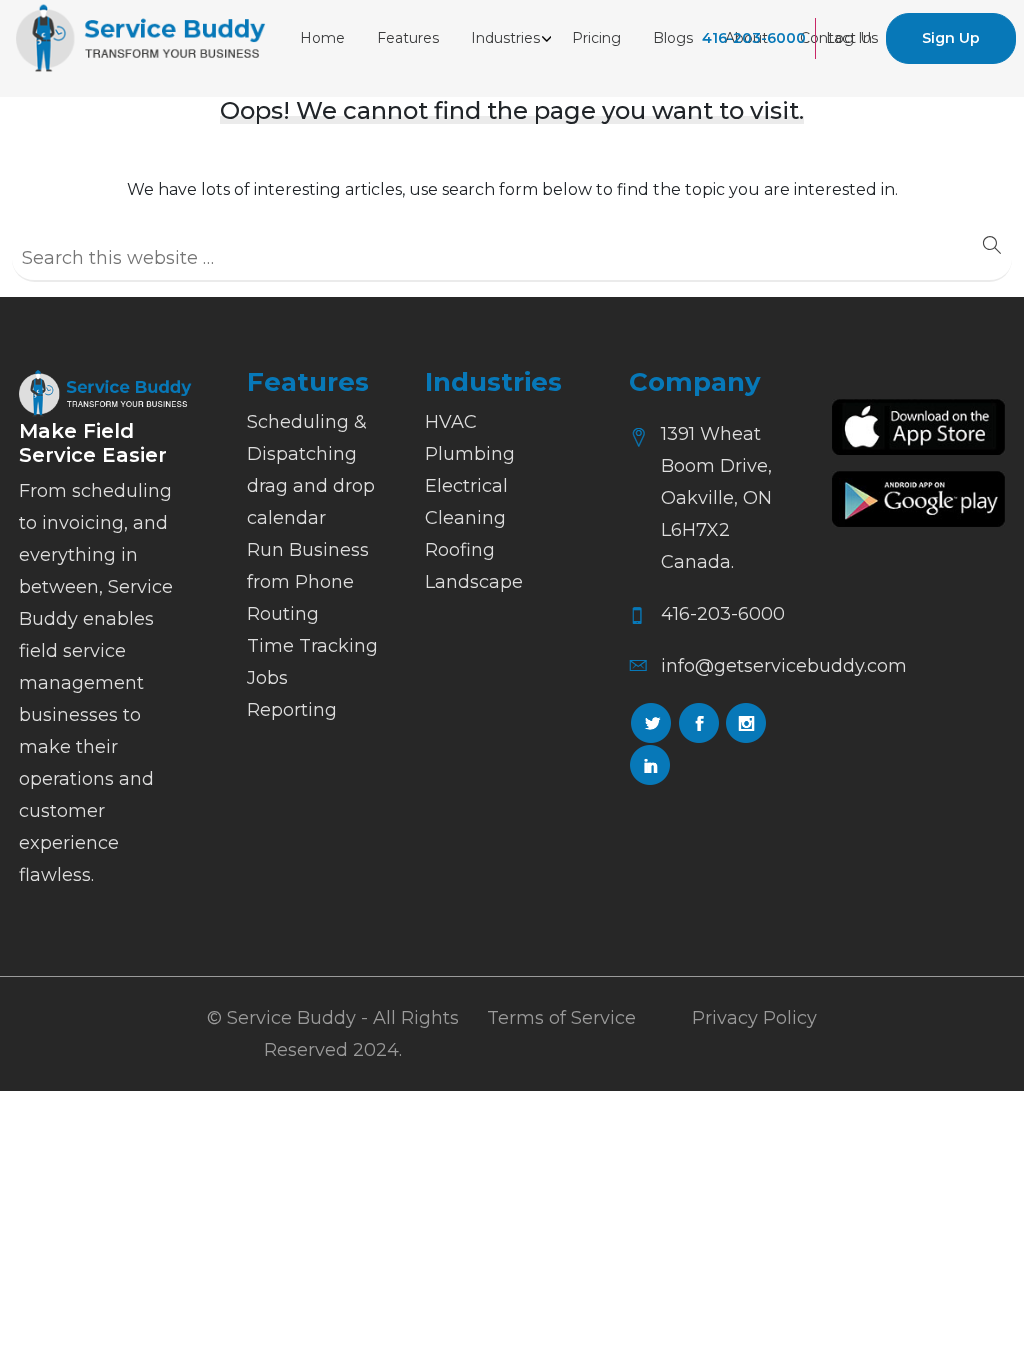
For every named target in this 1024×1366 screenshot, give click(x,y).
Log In (849, 38)
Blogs (673, 38)
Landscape (474, 582)
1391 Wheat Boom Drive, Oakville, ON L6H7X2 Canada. (716, 498)
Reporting (292, 710)
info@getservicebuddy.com (784, 666)
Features (408, 38)
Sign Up (951, 38)
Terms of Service (561, 1018)
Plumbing (470, 454)
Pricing (596, 38)
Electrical (466, 486)
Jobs (267, 678)
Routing (283, 614)
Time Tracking (312, 646)
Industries (505, 38)
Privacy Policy (754, 1018)
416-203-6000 (754, 38)
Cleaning (465, 518)
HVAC (451, 422)
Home (322, 38)
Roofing (460, 550)
